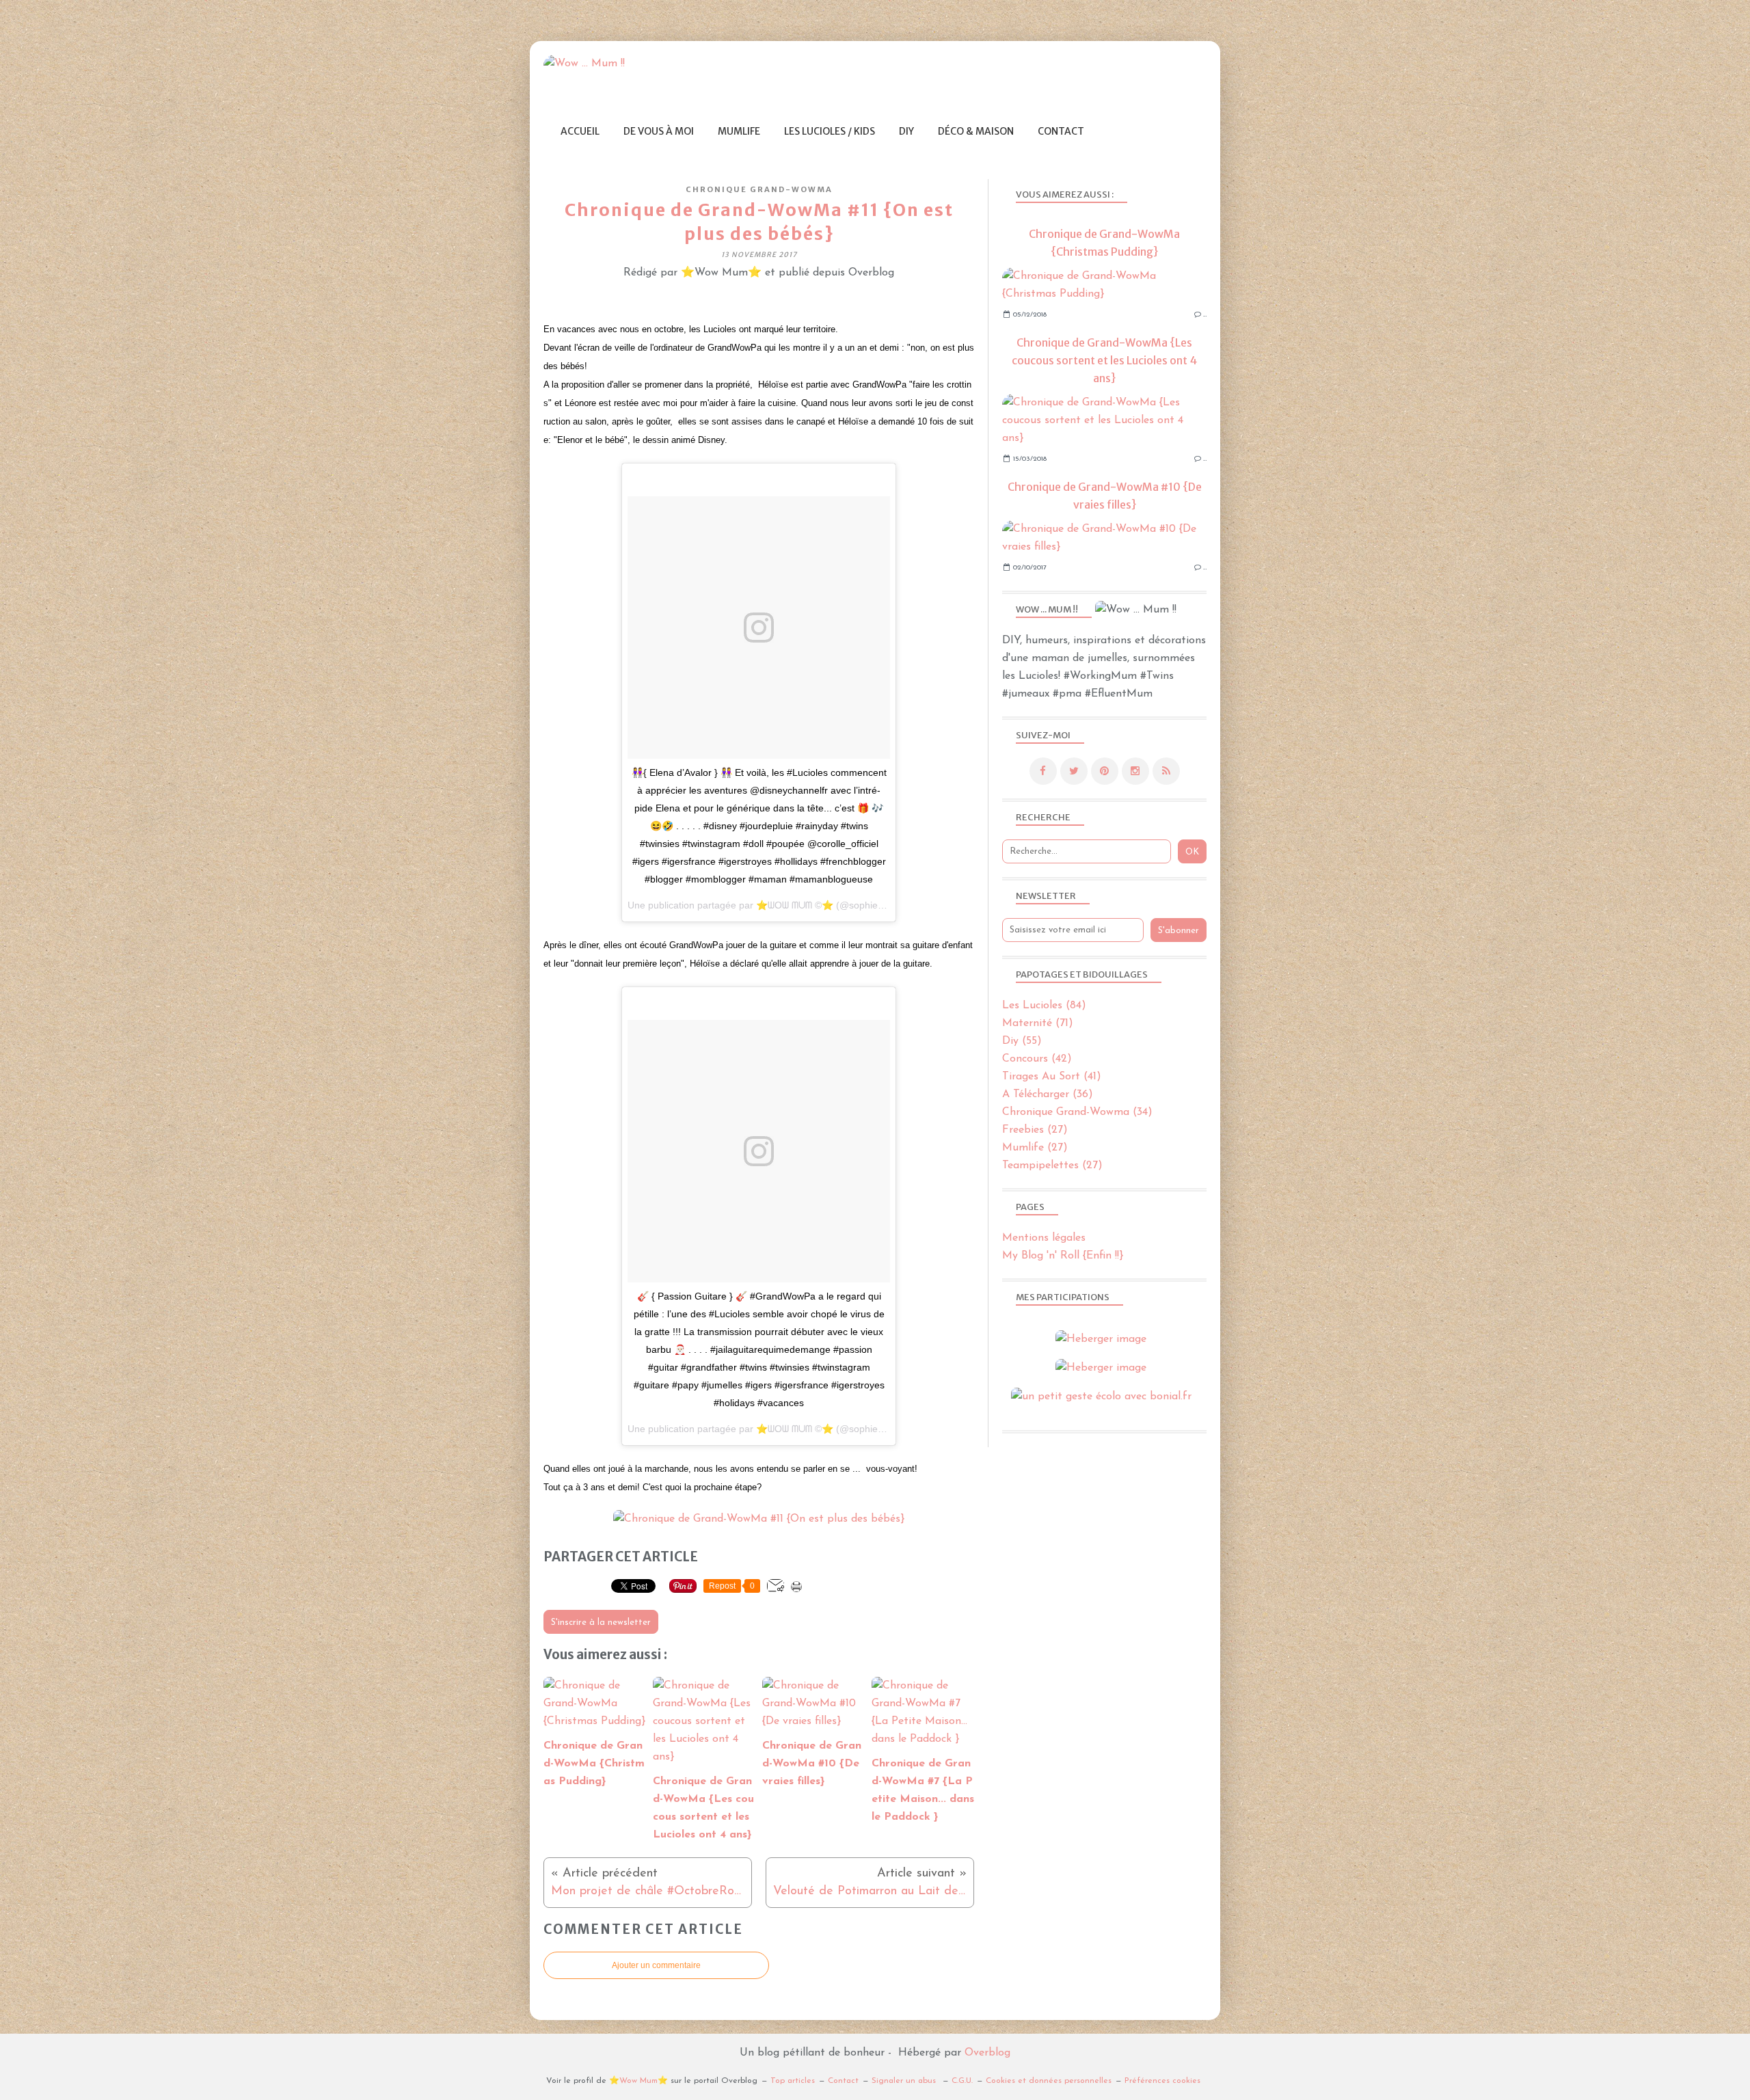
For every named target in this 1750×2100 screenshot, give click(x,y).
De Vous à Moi (659, 131)
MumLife (739, 131)
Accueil (580, 131)
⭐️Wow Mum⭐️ (638, 2081)
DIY (906, 131)
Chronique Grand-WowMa (759, 189)
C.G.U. (962, 2081)
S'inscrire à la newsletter (601, 1623)
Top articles (793, 2081)
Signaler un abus (905, 2081)
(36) (1048, 1094)
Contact (1061, 131)
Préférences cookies (1162, 2081)
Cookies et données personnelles (1049, 2081)
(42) (1037, 1059)
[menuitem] (580, 132)
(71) (1038, 1023)
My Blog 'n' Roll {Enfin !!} (1063, 1256)
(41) (1052, 1077)
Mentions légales (1044, 1238)
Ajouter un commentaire (656, 1965)
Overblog (987, 2053)
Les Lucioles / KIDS (830, 131)
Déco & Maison (976, 131)
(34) (1077, 1112)
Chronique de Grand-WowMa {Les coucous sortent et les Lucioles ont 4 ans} (1104, 360)
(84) (1044, 1006)
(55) (1022, 1041)
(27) (1035, 1130)
